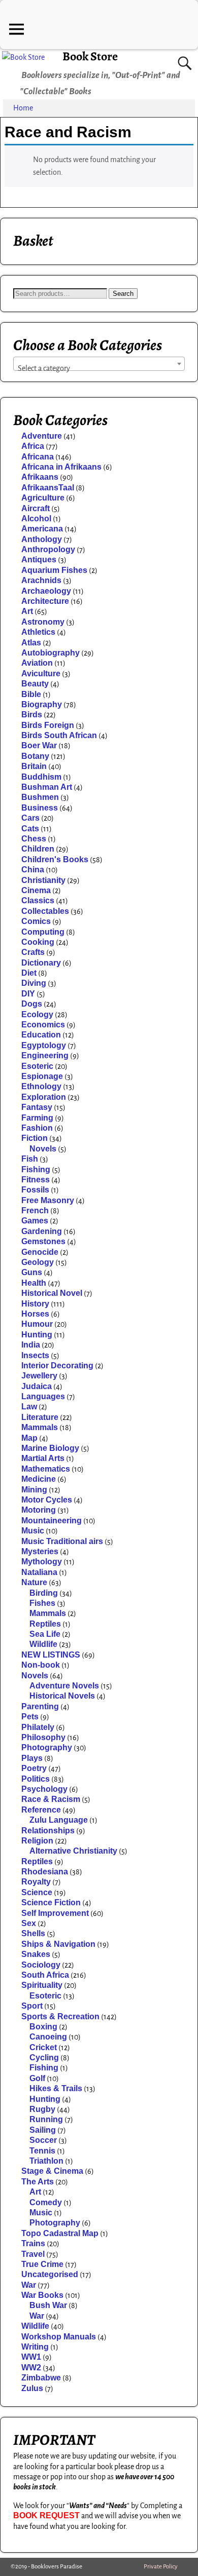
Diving (34, 983)
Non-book (41, 1665)
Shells (33, 1933)
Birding (44, 1593)
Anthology (42, 539)
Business (40, 808)
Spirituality (42, 1985)
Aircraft (36, 508)
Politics (36, 1779)
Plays (32, 1758)
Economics (43, 1025)
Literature (40, 1417)
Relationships (48, 1831)
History (35, 1304)
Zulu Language (59, 1820)
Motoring (39, 1510)
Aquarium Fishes (54, 570)
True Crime (42, 2264)
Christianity (43, 880)
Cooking (38, 942)
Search (123, 294)
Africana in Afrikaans (61, 467)
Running (46, 2119)
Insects (35, 1355)
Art (27, 611)
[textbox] (99, 368)
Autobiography (51, 653)
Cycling (44, 2058)
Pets (30, 1717)
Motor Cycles (47, 1500)
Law (29, 1407)
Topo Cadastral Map (60, 2233)
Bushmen (40, 797)
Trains (33, 2243)
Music (33, 1531)
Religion (37, 1841)
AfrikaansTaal (48, 488)
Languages (43, 1396)
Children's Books (55, 859)
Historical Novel (52, 1293)
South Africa (45, 1975)
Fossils (35, 1190)
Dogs (32, 1004)
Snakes (36, 1954)
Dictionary (41, 963)
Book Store (90, 56)
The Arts (38, 2182)
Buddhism (41, 777)
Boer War (39, 745)
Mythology (42, 1562)
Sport (32, 2006)
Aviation (37, 663)
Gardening (42, 1231)
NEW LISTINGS (51, 1655)
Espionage (42, 1076)
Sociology (41, 1965)
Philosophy (43, 1737)
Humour (37, 1324)
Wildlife (43, 1644)
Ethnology (41, 1086)
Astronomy (43, 622)
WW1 (31, 2357)
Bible (31, 694)
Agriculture (43, 498)
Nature (34, 1582)
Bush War (48, 2305)
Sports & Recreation (60, 2016)
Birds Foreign (48, 725)
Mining (34, 1490)
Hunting (37, 1335)
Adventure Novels (64, 1686)
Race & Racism (51, 1799)
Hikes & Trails (56, 2088)
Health (34, 1283)
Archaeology (46, 591)
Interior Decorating (57, 1366)
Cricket (43, 2047)
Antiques (39, 560)
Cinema (36, 890)
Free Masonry (48, 1200)
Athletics (38, 632)
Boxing (43, 2027)
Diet (29, 973)
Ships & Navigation (58, 1944)
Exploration (44, 1097)
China (33, 870)
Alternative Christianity (73, 1851)
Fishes (42, 1603)
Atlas (31, 643)
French (35, 1210)
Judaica (37, 1386)
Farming (37, 1118)
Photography (47, 1747)
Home (23, 108)
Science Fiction (51, 1902)
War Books (42, 2295)
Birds (32, 715)
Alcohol (36, 518)
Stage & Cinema (52, 2171)
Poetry (34, 1768)
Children (38, 849)
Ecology (37, 1014)
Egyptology (44, 1045)
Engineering (45, 1055)
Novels (43, 1149)
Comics (36, 921)
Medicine (39, 1479)
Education (41, 1035)
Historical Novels (62, 1696)
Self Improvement (55, 1913)
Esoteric (37, 1066)
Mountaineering (52, 1521)
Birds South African (59, 735)
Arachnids (41, 580)
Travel (33, 2254)
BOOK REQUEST (46, 2515)
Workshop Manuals (59, 2337)
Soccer (43, 2140)
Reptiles (45, 1624)
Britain (34, 766)
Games (35, 1221)
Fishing (36, 1169)
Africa (33, 446)
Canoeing (48, 2037)
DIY (28, 994)
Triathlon (46, 2161)
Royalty (36, 1882)
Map (29, 1438)
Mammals (40, 1427)
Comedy (46, 2202)
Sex (29, 1923)
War (29, 2285)
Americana (42, 529)
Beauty (35, 684)
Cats (30, 829)
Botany (35, 756)
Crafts (33, 952)
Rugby (42, 2109)
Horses (35, 1314)
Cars (30, 818)
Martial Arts (43, 1458)
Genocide (40, 1252)
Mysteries (40, 1551)
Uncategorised (50, 2274)
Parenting (40, 1706)
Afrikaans (40, 477)
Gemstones (43, 1241)
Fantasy (37, 1107)
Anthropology (48, 549)
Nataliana (39, 1572)
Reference (41, 1810)
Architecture (45, 601)
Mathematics (46, 1469)
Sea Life (45, 1634)
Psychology (44, 1789)
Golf (37, 2078)
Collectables (45, 911)
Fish (30, 1159)
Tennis (42, 2151)
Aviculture (41, 674)
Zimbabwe (41, 2378)
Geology (38, 1262)
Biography (42, 704)
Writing (35, 2347)
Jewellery (39, 1376)
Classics (38, 900)
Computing (43, 932)
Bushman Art (47, 787)
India (31, 1345)
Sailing (43, 2130)
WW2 (31, 2368)
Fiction (35, 1138)
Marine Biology (50, 1448)
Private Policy (161, 2567)
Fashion (37, 1128)
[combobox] (99, 364)
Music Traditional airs (62, 1541)
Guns (32, 1272)
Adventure (42, 436)
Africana (38, 457)
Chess (34, 839)
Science (37, 1892)
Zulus (32, 2388)
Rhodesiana (45, 1872)
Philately (38, 1727)
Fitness (36, 1180)
